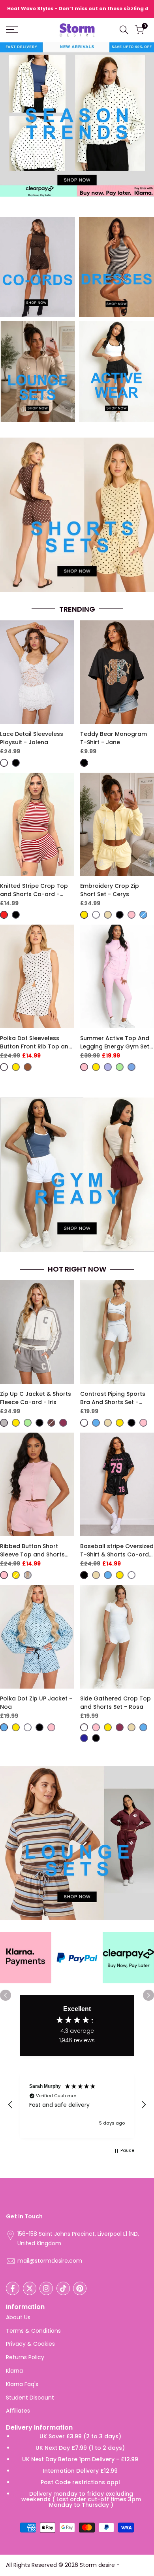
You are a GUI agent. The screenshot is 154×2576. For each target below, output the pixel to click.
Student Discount (30, 2398)
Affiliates (18, 2411)
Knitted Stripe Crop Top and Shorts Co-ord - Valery (34, 890)
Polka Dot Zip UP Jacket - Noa (36, 1703)
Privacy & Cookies (30, 2344)
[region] (77, 2105)
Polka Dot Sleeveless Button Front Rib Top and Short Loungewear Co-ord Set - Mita (36, 1043)
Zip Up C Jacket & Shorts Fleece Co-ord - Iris (36, 1398)
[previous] (6, 1995)
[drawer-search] (124, 30)
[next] (148, 1995)
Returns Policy (25, 2357)
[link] (38, 267)
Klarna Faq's (22, 2384)
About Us (18, 2317)
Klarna (14, 2371)
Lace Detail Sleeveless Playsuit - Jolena (32, 738)
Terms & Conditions (33, 2331)
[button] (11, 2105)
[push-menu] (12, 30)
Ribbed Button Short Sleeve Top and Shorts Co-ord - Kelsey (32, 1551)
